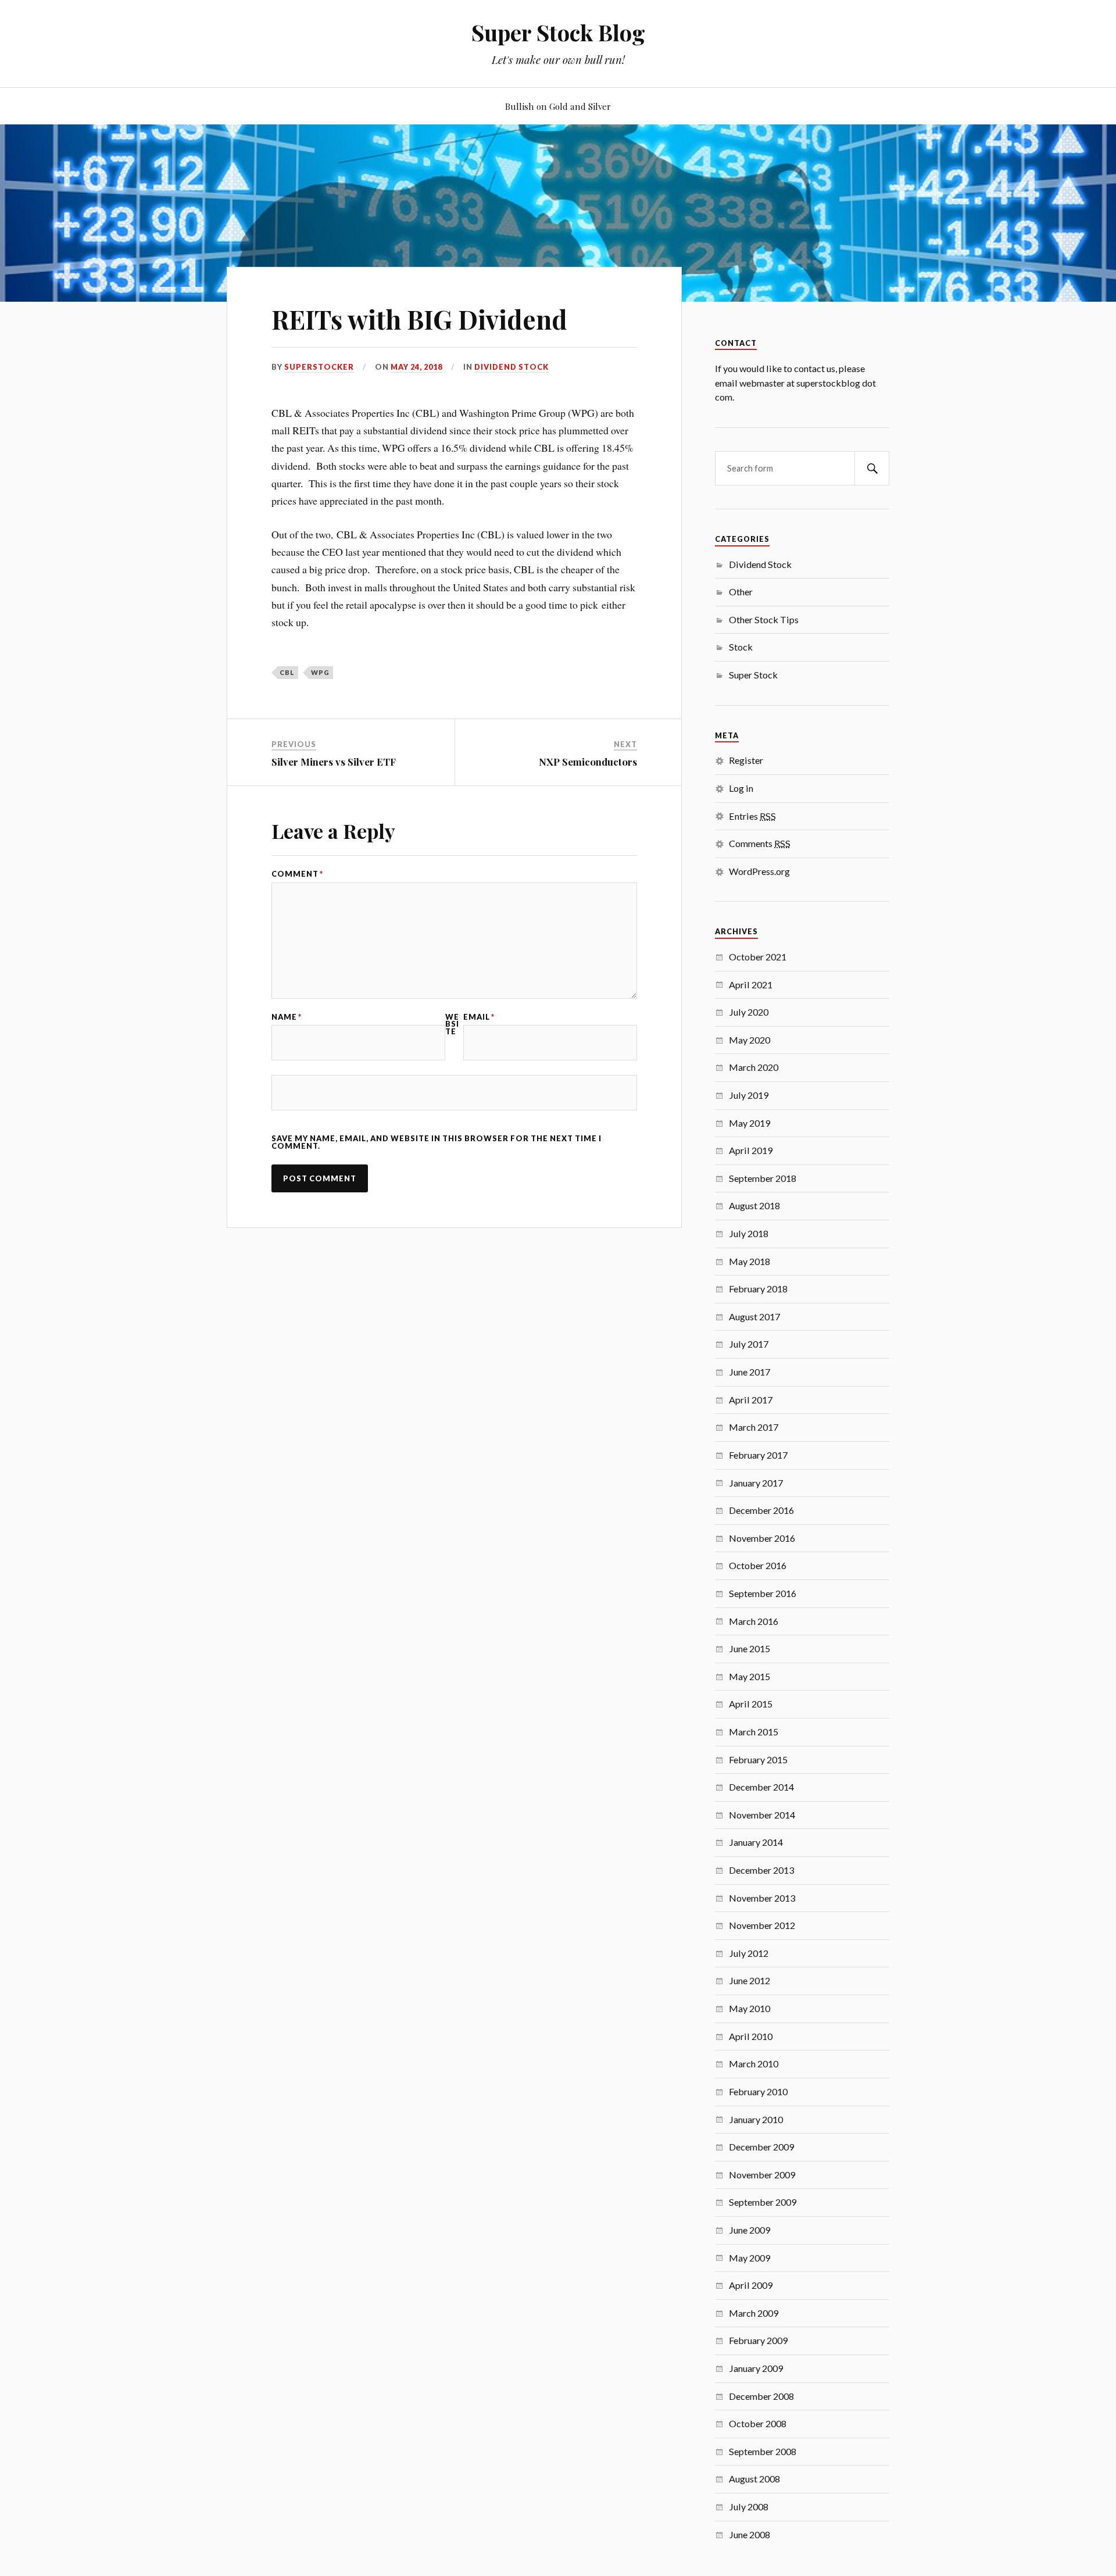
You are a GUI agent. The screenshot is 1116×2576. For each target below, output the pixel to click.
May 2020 (750, 1040)
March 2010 (754, 2064)
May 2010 (750, 2008)
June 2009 (750, 2230)
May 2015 (750, 1676)
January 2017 (756, 1483)
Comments (760, 843)
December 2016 (761, 1510)
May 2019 (750, 1123)
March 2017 (754, 1427)
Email (479, 1017)
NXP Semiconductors (588, 762)
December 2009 (761, 2147)
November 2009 (762, 2175)
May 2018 (750, 1261)
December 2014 (761, 1787)
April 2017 (751, 1400)
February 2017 (758, 1455)
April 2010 (751, 2036)
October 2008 (758, 2423)
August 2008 (754, 2479)
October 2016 (758, 1565)
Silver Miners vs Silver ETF (334, 762)
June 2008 (750, 2534)
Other (741, 592)
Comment (297, 874)
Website (452, 1024)
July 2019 (749, 1095)
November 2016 (762, 1538)
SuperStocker (319, 367)
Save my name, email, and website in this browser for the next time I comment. (437, 1142)
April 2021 (751, 985)
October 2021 (758, 957)
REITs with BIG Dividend (419, 319)
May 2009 (750, 2258)
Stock (741, 647)
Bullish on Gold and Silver (558, 106)
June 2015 (750, 1648)
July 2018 (749, 1233)
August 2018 (754, 1205)
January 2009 (756, 2368)
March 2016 (754, 1621)
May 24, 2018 (416, 367)
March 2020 (754, 1067)
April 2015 (751, 1704)
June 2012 (750, 1980)
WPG (320, 672)
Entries (752, 816)
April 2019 (751, 1150)
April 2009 (751, 2285)
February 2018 (758, 1289)
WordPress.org (759, 871)
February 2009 (758, 2340)
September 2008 (763, 2451)
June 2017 (750, 1372)
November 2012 (762, 1925)
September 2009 (763, 2202)
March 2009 (754, 2313)
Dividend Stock (512, 367)
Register (746, 760)
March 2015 (754, 1732)
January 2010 (756, 2119)
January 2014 (756, 1842)
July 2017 (749, 1344)
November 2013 (762, 1898)
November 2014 (762, 1815)
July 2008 (749, 2507)
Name (287, 1017)
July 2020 (749, 1012)
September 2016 (763, 1593)
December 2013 (761, 1870)
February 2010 (758, 2091)
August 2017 (754, 1316)
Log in (741, 788)
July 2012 (749, 1953)
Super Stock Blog (558, 32)
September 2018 (763, 1178)
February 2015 (758, 1759)
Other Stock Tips (764, 619)
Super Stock (753, 675)
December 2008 (761, 2396)
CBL (287, 672)
